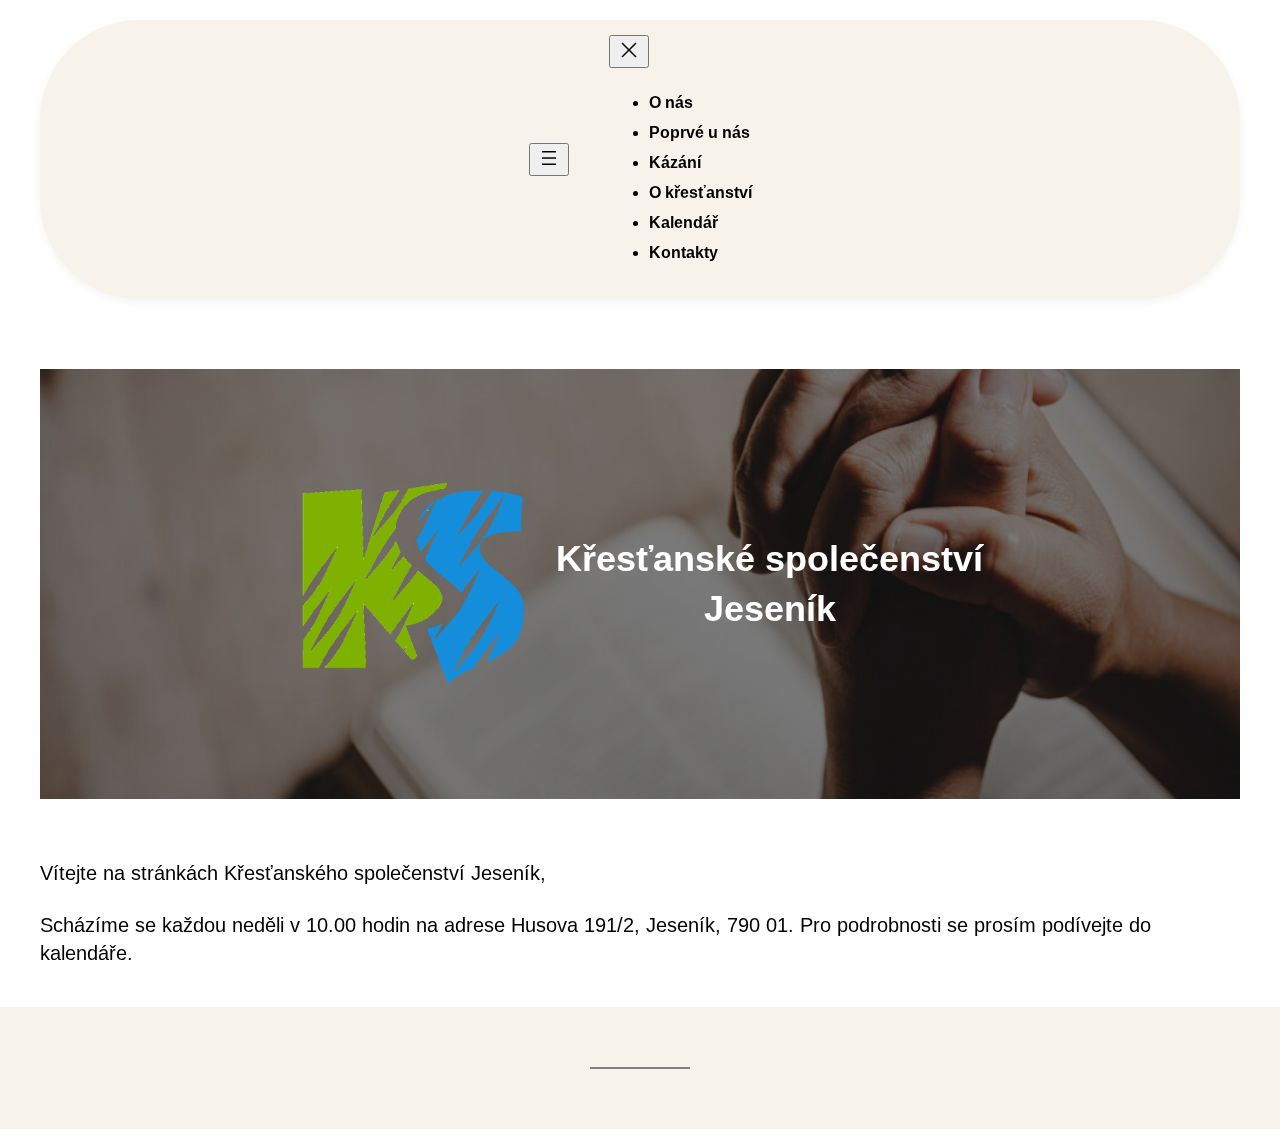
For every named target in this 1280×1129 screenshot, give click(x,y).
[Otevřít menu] (549, 159)
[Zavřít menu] (629, 51)
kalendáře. (86, 953)
